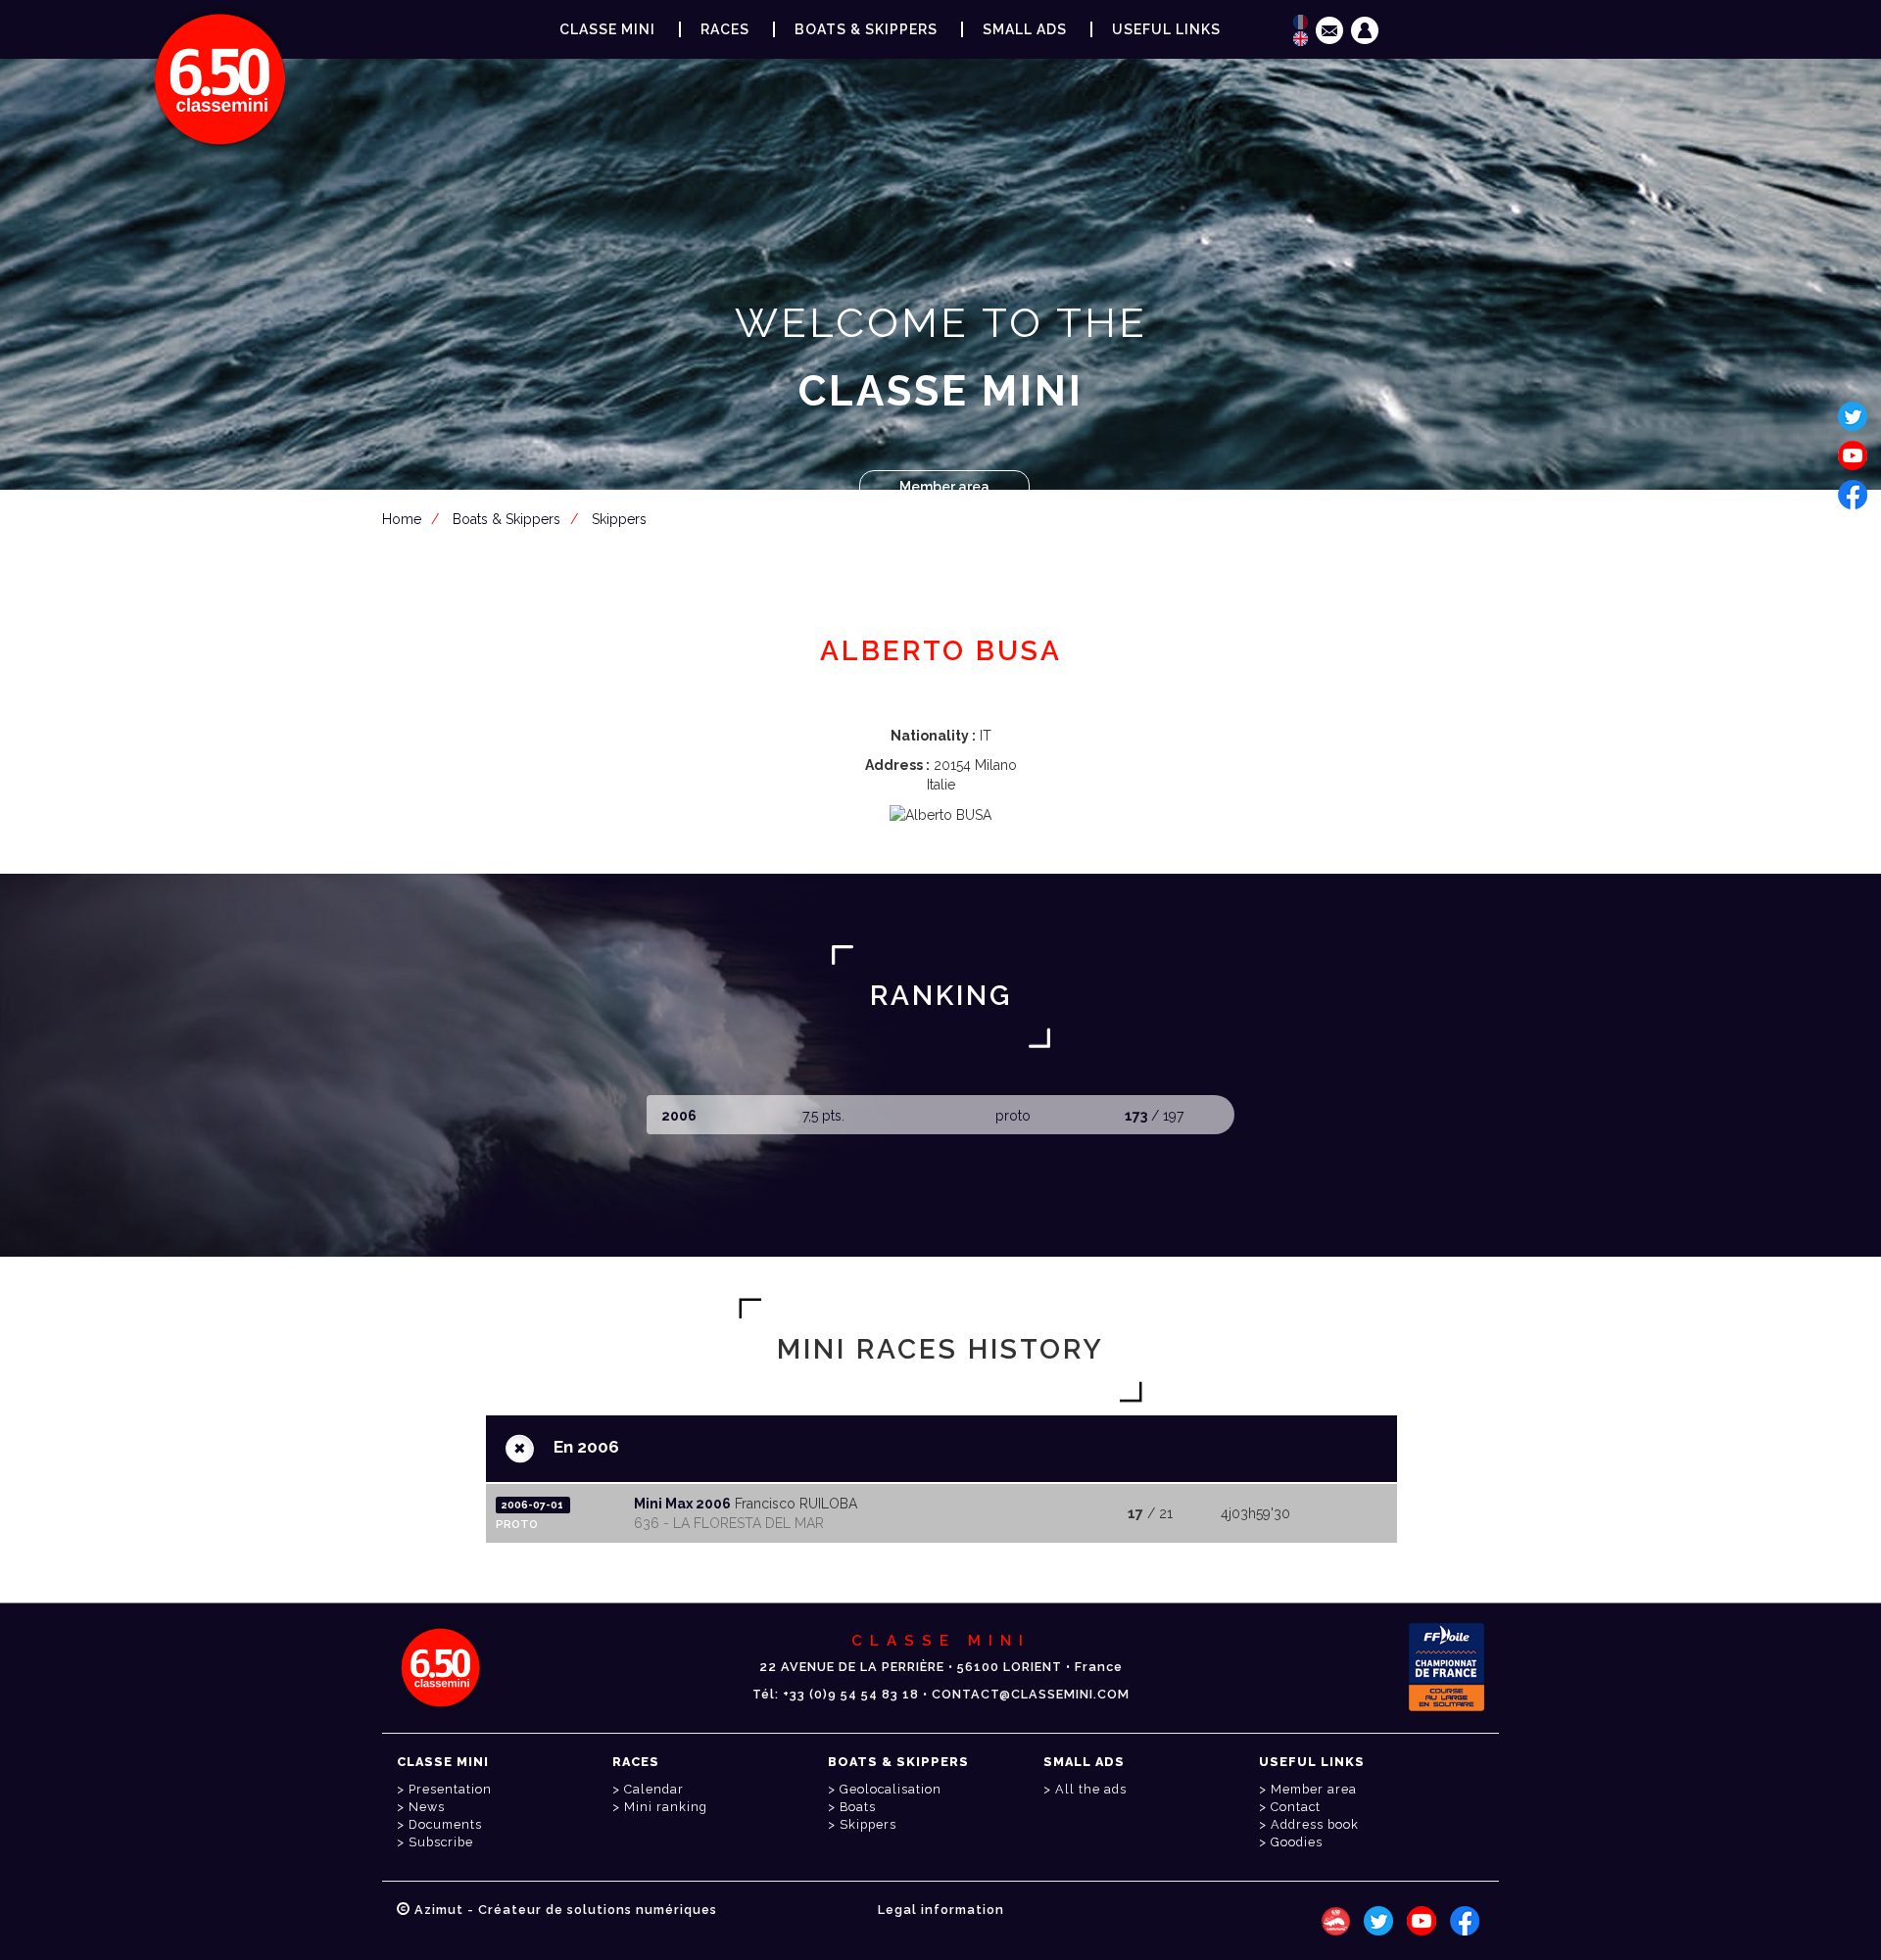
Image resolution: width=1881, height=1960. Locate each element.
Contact (1296, 1807)
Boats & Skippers (866, 29)
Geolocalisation (891, 1789)
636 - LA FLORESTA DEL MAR (729, 1523)
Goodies (1297, 1842)
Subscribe (441, 1842)
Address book (1315, 1824)
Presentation (450, 1789)
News (427, 1807)
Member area (944, 487)
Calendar (654, 1789)
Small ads (1025, 29)
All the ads (1091, 1789)
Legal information (941, 1910)
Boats (858, 1807)
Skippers (619, 519)
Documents (445, 1824)
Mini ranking (666, 1807)
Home (402, 519)
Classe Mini (607, 29)
